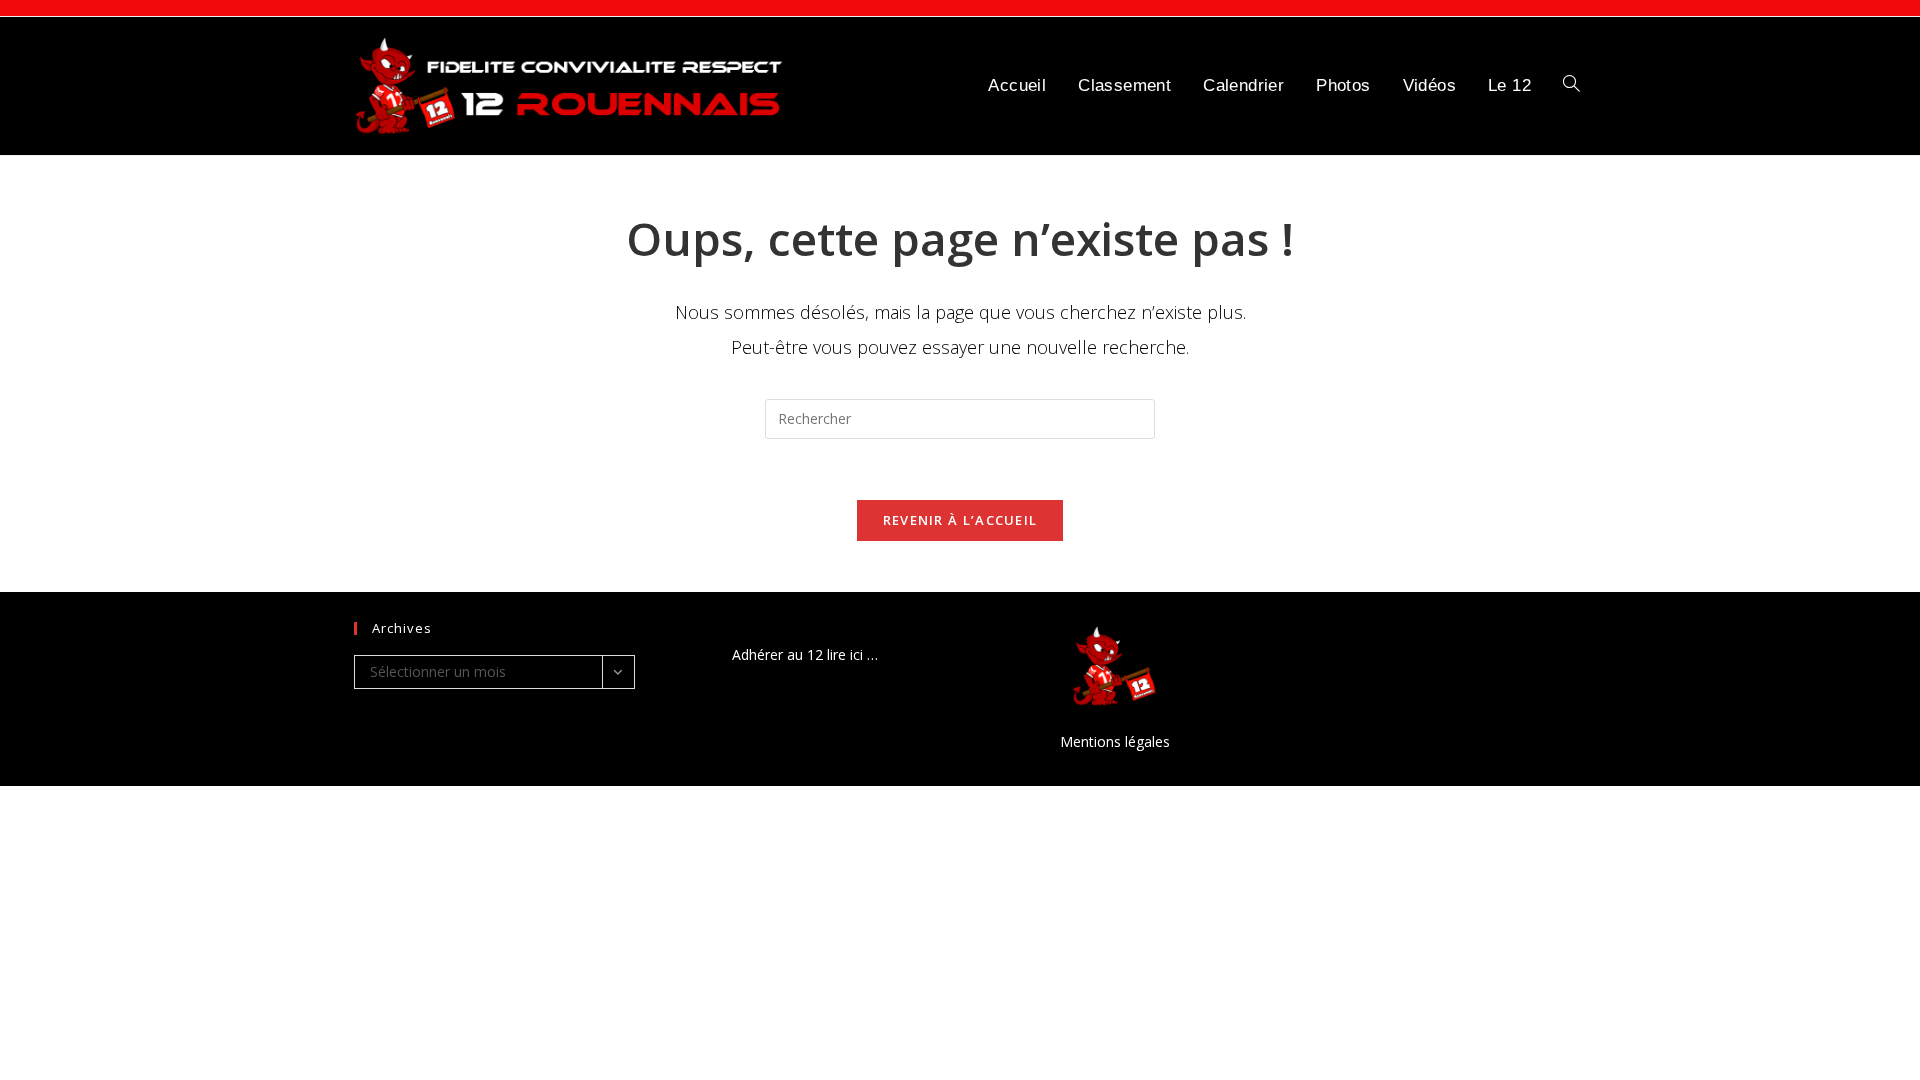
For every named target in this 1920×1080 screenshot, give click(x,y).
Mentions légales (1115, 741)
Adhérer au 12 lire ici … (805, 654)
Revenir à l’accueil (960, 520)
